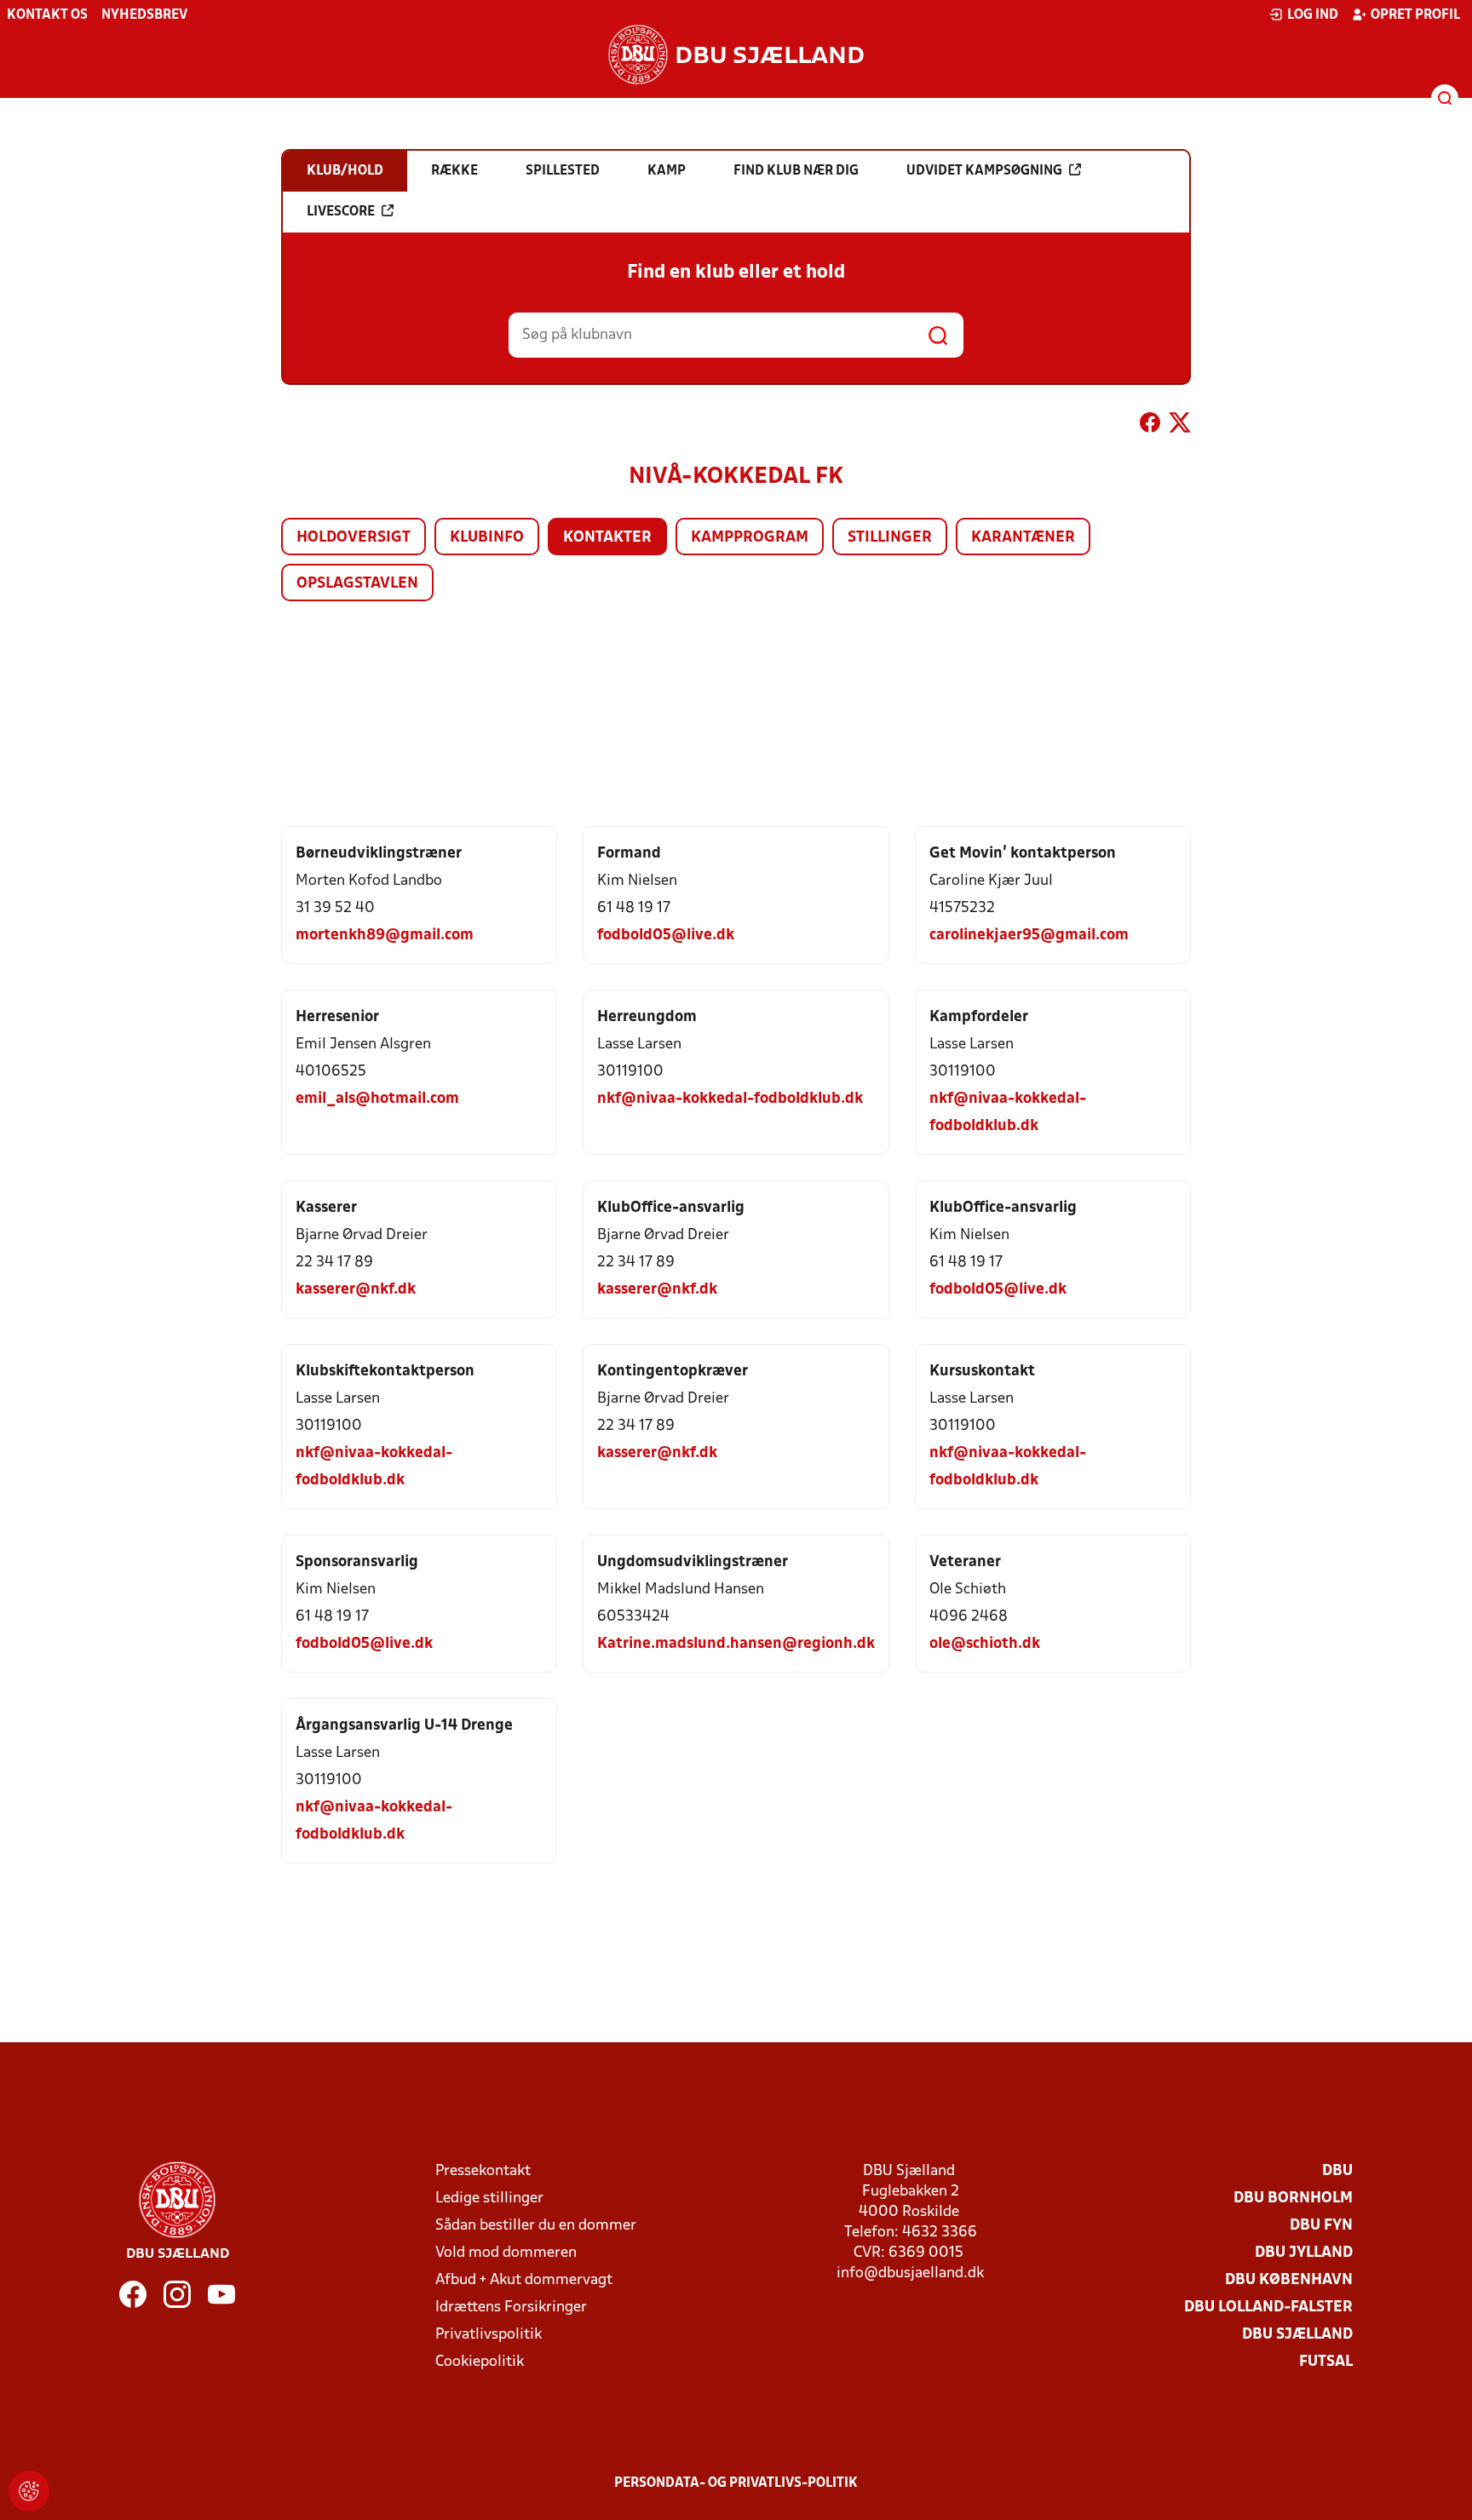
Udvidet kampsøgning (984, 171)
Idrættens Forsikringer (511, 2308)
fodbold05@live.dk (666, 936)
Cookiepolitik (480, 2362)
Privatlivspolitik (489, 2335)
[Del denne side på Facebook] (1150, 426)
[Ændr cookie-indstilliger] (29, 2491)
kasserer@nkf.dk (356, 1290)
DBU (1337, 2171)
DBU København (1289, 2280)
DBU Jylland (1304, 2253)
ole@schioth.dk (985, 1644)
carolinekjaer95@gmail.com (1029, 936)
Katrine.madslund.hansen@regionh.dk (736, 1644)
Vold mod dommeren (506, 2253)
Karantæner (1023, 538)
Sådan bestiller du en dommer (536, 2226)
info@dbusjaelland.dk (910, 2273)
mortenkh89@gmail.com (385, 936)
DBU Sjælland (1297, 2335)
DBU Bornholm (1293, 2199)
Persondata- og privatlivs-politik (736, 2483)
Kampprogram (750, 538)
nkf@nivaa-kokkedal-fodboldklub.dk (730, 1099)
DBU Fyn (1321, 2226)
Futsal (1326, 2362)
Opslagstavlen (357, 584)
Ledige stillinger (489, 2199)
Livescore (341, 212)
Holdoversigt (354, 538)
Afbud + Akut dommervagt (524, 2280)
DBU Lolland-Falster (1268, 2308)
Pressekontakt (483, 2171)
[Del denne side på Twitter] (1180, 426)
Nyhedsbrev (144, 15)
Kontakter (607, 538)
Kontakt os (47, 15)
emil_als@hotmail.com (377, 1099)
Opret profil (1415, 15)
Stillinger (890, 538)
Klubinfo (487, 538)
